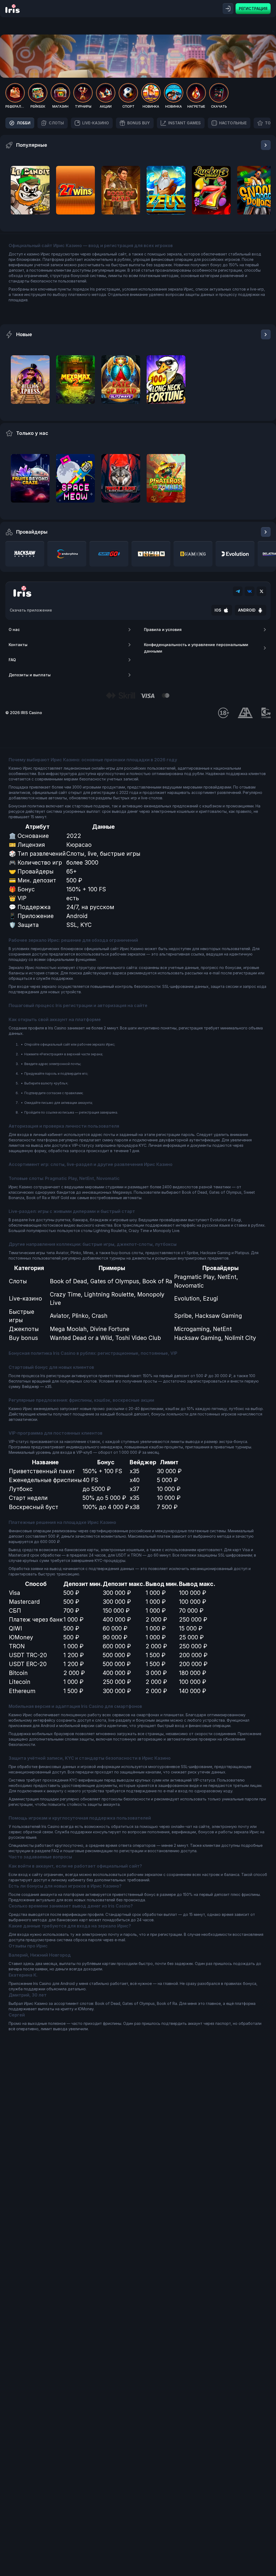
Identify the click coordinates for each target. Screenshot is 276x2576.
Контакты (18, 645)
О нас (14, 630)
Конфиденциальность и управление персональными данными (196, 648)
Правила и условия (163, 630)
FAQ (12, 660)
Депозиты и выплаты (30, 675)
